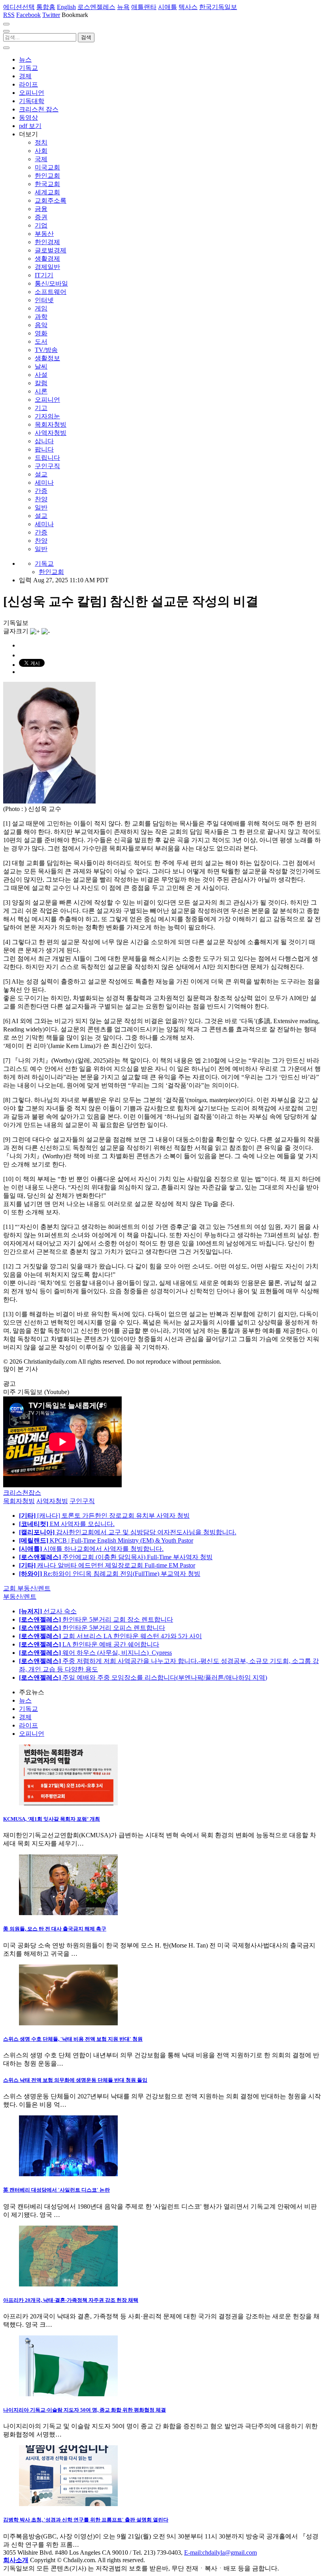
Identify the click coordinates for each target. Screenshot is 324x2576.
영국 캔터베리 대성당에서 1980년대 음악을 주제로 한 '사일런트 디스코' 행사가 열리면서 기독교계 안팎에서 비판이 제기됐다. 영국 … (160, 2211)
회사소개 (16, 2560)
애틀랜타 (144, 7)
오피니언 (32, 93)
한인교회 (47, 176)
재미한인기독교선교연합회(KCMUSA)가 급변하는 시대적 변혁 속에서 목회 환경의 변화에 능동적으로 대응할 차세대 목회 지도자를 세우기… (160, 1839)
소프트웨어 (51, 292)
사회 (41, 151)
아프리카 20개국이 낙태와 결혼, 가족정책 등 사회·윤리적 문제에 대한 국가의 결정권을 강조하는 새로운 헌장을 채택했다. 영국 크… (161, 2320)
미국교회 (47, 167)
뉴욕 (123, 7)
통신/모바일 (51, 283)
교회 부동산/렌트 (27, 1588)
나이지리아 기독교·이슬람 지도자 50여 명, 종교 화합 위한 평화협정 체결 (85, 2410)
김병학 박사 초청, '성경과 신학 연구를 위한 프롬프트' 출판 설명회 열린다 (86, 2520)
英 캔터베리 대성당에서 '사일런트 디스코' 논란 (57, 2190)
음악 (41, 325)
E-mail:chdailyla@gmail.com (220, 2552)
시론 (41, 391)
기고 (41, 408)
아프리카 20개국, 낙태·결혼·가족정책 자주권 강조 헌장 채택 (71, 2300)
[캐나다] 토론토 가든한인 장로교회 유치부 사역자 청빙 (104, 1516)
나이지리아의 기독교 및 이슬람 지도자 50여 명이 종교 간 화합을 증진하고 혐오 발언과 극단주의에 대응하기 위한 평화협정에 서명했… (160, 2430)
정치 (41, 142)
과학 (41, 317)
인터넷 (44, 300)
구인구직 (47, 466)
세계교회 (47, 192)
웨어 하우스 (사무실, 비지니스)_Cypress (95, 1653)
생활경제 (47, 259)
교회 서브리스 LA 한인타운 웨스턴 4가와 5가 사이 (110, 1636)
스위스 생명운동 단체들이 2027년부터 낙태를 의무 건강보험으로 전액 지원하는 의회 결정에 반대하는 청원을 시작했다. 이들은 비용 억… (162, 2100)
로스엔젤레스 (96, 7)
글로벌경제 (51, 250)
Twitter (51, 15)
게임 (41, 308)
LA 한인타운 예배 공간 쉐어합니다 (89, 1644)
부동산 (44, 234)
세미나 (44, 483)
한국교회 (47, 184)
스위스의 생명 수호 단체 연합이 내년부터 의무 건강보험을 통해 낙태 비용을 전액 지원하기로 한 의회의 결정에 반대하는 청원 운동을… (161, 2059)
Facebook (28, 15)
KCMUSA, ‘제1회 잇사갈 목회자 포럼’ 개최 (52, 1819)
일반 (41, 507)
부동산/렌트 (20, 1597)
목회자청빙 (51, 424)
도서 (41, 342)
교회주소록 (51, 200)
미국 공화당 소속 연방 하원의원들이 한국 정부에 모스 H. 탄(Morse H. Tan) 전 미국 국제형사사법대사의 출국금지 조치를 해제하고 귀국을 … (159, 1949)
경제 (25, 76)
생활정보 (47, 358)
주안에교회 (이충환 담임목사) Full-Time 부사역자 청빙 (116, 1557)
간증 (41, 491)
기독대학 (32, 101)
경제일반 (47, 267)
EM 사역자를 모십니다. (67, 1524)
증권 (41, 217)
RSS (9, 15)
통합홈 (46, 7)
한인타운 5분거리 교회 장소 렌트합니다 (96, 1619)
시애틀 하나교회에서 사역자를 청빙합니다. (91, 1549)
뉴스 (25, 59)
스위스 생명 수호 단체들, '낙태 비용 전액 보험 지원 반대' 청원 (73, 2039)
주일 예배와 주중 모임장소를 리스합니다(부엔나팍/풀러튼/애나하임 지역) (143, 1678)
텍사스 (188, 7)
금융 (41, 209)
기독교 (28, 68)
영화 (41, 333)
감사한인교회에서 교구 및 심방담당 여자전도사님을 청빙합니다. (128, 1532)
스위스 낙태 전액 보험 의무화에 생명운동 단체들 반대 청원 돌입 (75, 2080)
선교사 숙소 (48, 1611)
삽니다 (44, 441)
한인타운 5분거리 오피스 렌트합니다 (92, 1628)
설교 (41, 474)
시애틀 (168, 7)
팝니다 (44, 449)
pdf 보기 (30, 126)
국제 (41, 159)
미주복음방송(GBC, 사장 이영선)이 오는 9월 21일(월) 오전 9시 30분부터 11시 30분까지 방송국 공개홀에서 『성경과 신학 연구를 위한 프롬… (161, 2540)
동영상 (28, 118)
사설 (41, 375)
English (66, 7)
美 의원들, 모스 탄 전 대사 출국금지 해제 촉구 (55, 1929)
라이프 (28, 84)
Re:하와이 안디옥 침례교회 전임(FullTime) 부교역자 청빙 (110, 1574)
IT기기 (44, 275)
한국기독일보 (218, 7)
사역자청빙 (51, 433)
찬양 (41, 499)
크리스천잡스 (22, 1493)
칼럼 (41, 383)
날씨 (41, 366)
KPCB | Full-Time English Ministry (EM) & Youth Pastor (106, 1540)
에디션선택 (19, 7)
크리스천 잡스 (39, 109)
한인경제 (47, 242)
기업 (41, 225)
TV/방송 (46, 350)
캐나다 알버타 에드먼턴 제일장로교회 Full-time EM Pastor (107, 1565)
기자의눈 (47, 416)
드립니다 (47, 458)
